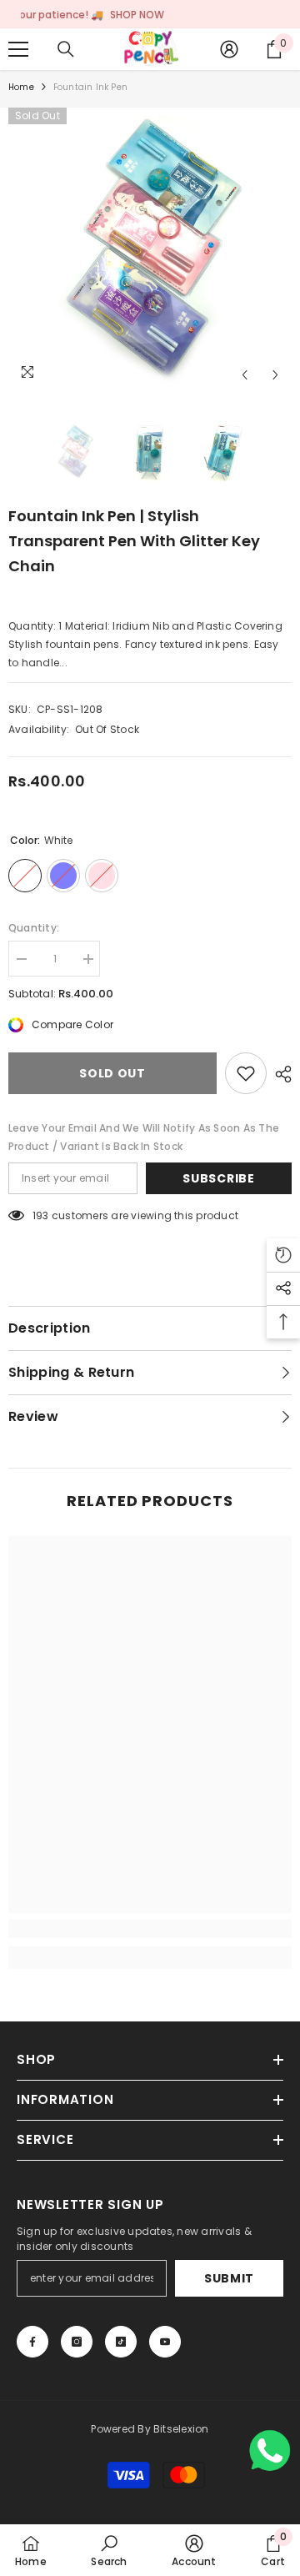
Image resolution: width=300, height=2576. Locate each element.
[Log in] (229, 49)
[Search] (66, 49)
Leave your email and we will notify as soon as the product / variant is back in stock (144, 1137)
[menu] (18, 49)
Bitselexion (181, 2429)
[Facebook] (32, 2342)
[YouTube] (165, 2342)
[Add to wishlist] (246, 1073)
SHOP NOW (113, 15)
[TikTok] (121, 2342)
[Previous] (245, 375)
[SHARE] (279, 1074)
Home (21, 87)
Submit (229, 2278)
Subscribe (218, 1178)
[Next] (275, 375)
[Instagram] (77, 2342)
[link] (150, 1929)
